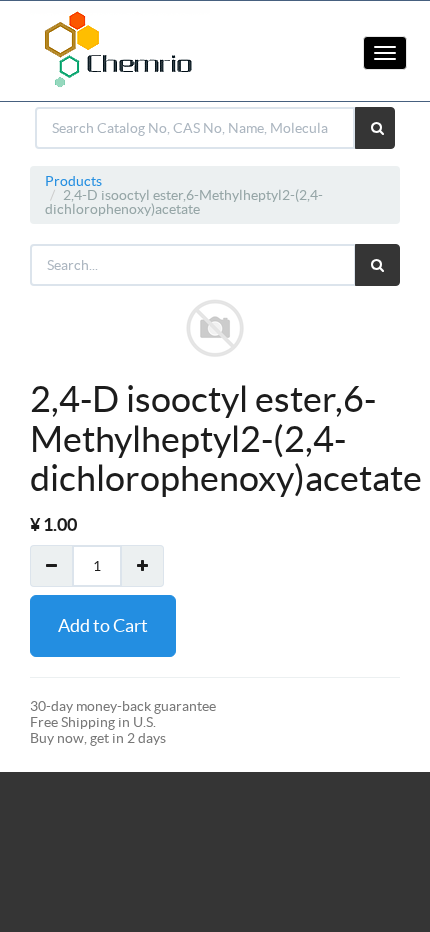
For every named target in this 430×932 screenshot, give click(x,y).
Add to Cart (103, 625)
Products (73, 181)
